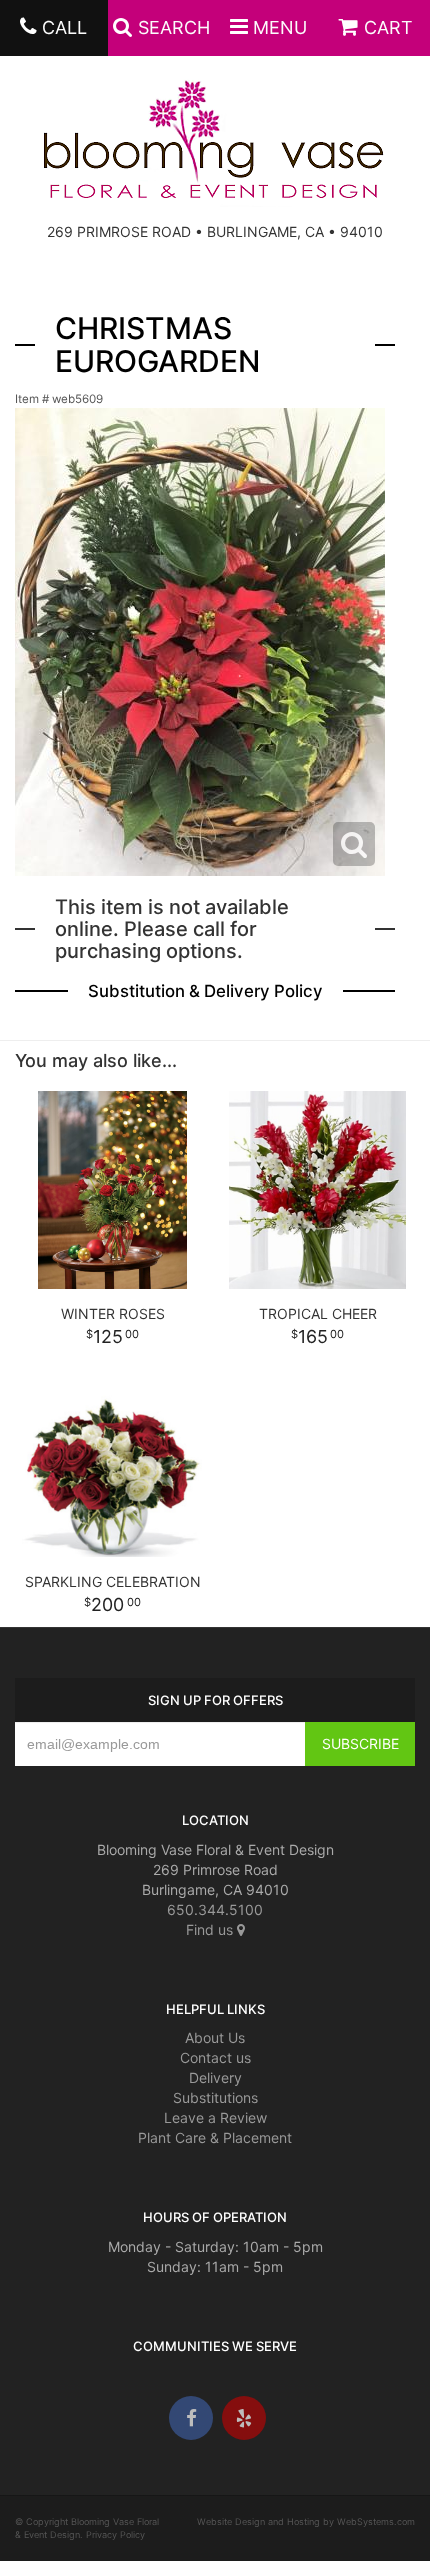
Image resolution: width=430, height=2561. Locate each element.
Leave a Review (215, 2117)
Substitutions (215, 2097)
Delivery (215, 2077)
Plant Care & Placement (215, 2137)
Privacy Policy (115, 2534)
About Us (215, 2037)
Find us (211, 1929)
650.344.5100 (215, 1909)
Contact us (215, 2057)
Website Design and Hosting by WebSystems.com (306, 2521)
